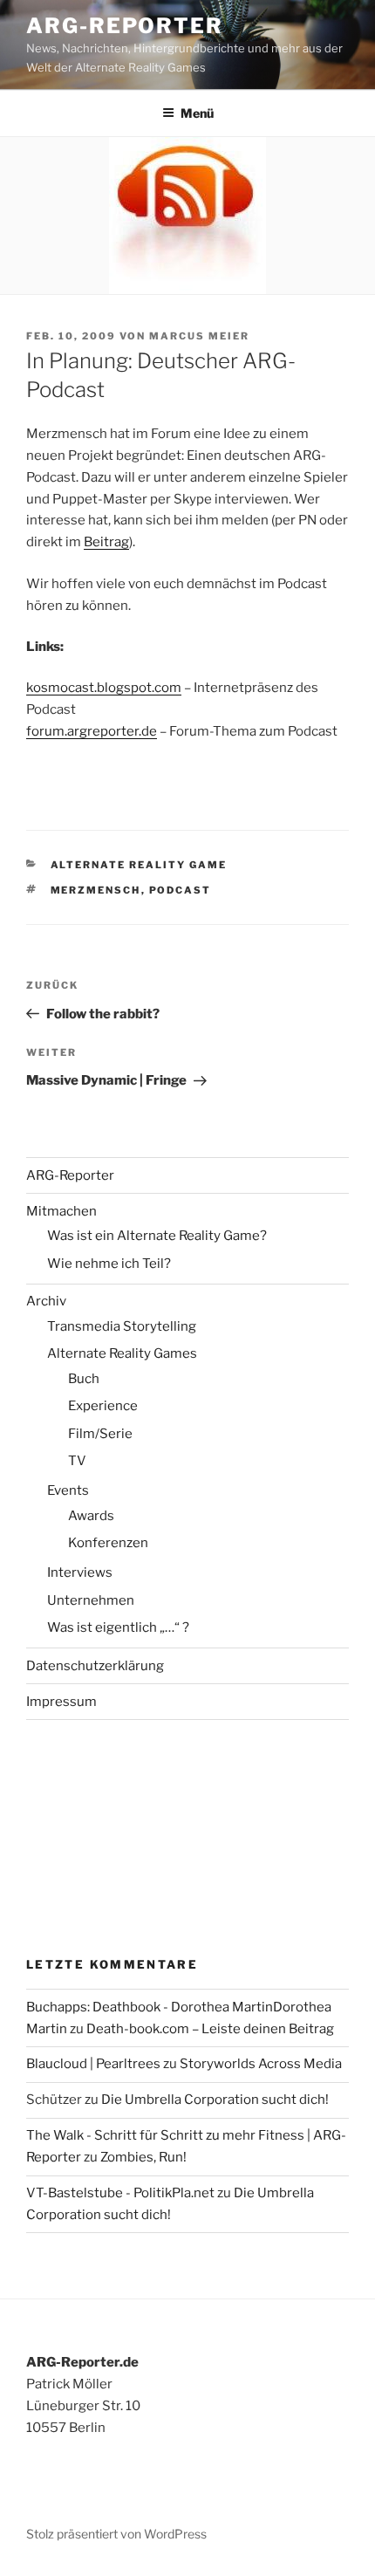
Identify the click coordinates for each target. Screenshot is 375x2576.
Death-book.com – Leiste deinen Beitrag (210, 2029)
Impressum (61, 1702)
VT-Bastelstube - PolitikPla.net (120, 2193)
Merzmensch (96, 890)
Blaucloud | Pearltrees (93, 2064)
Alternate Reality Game (139, 865)
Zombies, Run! (143, 2157)
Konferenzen (108, 1543)
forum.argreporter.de (92, 731)
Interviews (80, 1572)
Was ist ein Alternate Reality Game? (157, 1236)
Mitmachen (61, 1211)
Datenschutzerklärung (95, 1666)
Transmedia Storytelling (122, 1326)
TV (77, 1461)
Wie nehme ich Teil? (109, 1264)
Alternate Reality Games (122, 1353)
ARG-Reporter (125, 26)
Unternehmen (91, 1600)
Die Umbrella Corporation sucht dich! (215, 2100)
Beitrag (106, 542)
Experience (103, 1406)
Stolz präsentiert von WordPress (116, 2534)
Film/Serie (100, 1434)
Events (68, 1490)
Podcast (181, 890)
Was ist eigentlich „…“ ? (118, 1627)
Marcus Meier (199, 336)
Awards (91, 1516)
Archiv (46, 1301)
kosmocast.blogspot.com (104, 688)
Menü (197, 113)
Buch (84, 1379)
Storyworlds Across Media (261, 2064)
